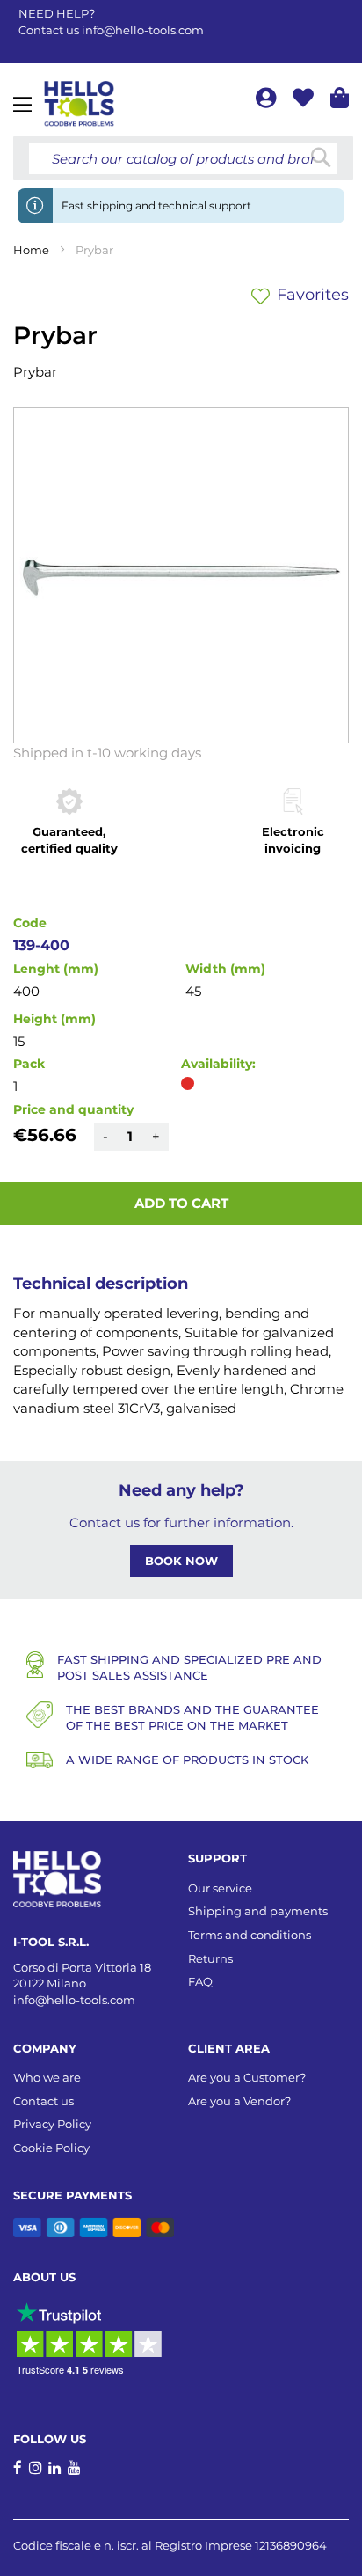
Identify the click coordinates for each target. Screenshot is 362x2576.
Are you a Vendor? (239, 2101)
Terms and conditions (250, 1935)
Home (31, 250)
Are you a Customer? (247, 2077)
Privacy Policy (52, 2124)
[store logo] (79, 104)
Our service (220, 1888)
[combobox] (183, 158)
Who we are (47, 2077)
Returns (210, 1958)
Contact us (43, 2101)
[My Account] (268, 101)
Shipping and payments (258, 1911)
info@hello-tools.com (143, 30)
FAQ (200, 1981)
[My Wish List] (305, 101)
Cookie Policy (51, 2148)
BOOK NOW (181, 1561)
